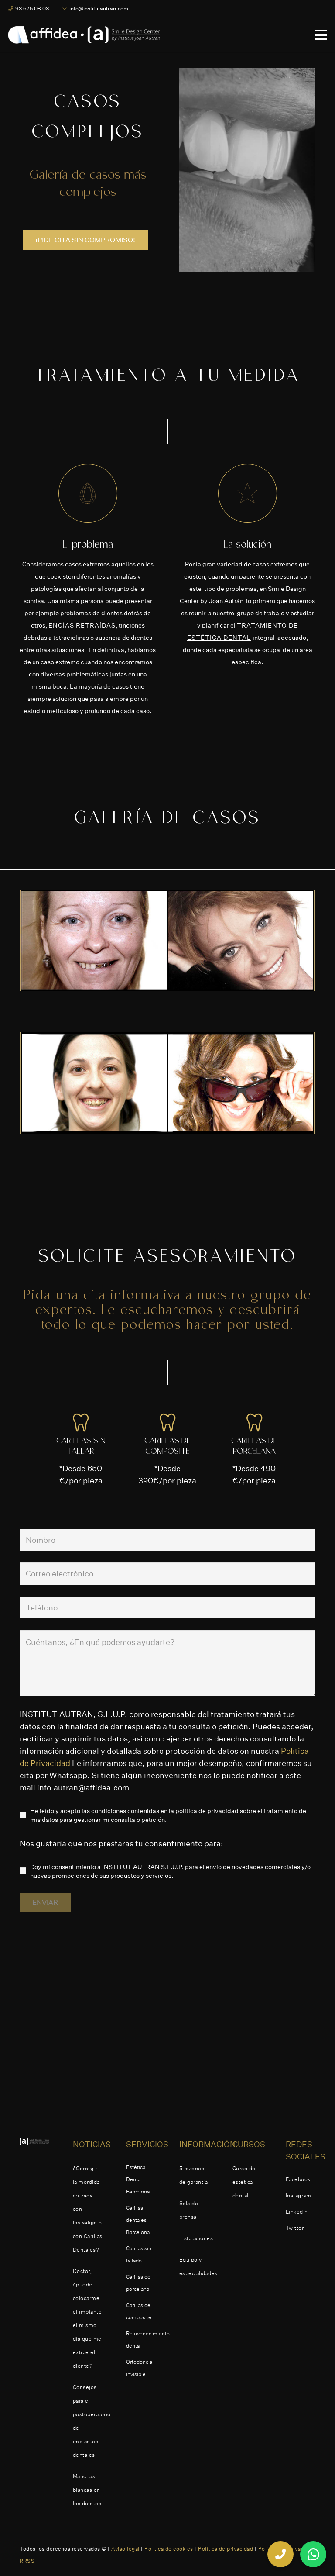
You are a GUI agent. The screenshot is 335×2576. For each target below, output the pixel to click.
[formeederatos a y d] (167, 940)
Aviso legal (125, 2549)
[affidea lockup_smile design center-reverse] (84, 35)
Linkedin (297, 2212)
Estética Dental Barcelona (138, 2179)
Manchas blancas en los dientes (87, 2490)
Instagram (299, 2195)
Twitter (295, 2228)
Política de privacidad (226, 2549)
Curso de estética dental (244, 2182)
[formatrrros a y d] (167, 1083)
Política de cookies (169, 2549)
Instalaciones (196, 2238)
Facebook (298, 2179)
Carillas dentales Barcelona (138, 2220)
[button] (321, 35)
